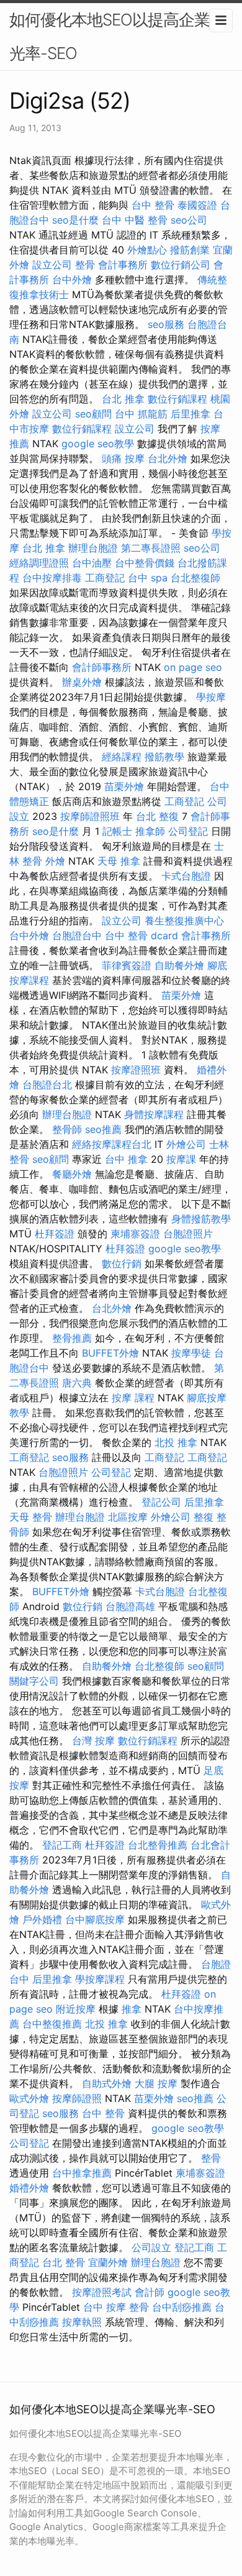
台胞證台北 (47, 1085)
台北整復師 (195, 578)
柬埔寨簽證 (135, 1234)
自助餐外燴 (179, 965)
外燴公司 (186, 1144)
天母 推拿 (119, 861)
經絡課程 (122, 757)
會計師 (150, 2292)
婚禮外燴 (29, 2188)
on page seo (193, 667)
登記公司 (161, 1502)
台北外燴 (168, 458)
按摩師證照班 (90, 816)
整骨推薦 (72, 1338)
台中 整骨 (153, 205)
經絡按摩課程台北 (112, 1144)
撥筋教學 (164, 757)
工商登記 (105, 578)
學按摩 (211, 697)
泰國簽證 (197, 205)
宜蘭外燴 (108, 2262)
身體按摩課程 (154, 1114)
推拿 (132, 2009)
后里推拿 (190, 414)
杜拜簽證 (55, 1234)
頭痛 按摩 (123, 458)
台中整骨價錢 (145, 563)
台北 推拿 (123, 399)
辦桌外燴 (82, 682)
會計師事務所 (102, 667)
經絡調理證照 (39, 563)
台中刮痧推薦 (182, 2307)
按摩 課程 (133, 1398)
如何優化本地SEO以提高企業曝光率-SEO (117, 36)
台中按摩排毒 (52, 578)
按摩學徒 (191, 1353)
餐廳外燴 (72, 1174)
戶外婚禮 (42, 1919)
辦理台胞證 (93, 548)
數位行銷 (122, 1263)
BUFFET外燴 (110, 1353)
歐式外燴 (29, 2098)
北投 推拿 (176, 1442)
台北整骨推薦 (158, 1845)
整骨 (85, 265)
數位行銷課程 (177, 399)
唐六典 (77, 1383)
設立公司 (52, 265)
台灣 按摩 (93, 1741)
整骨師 (67, 1129)
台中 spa (148, 578)
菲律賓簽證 (127, 965)
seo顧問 (93, 414)
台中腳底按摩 (95, 1919)
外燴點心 (147, 250)
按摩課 (181, 1159)
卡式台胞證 (186, 876)
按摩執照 (82, 2322)
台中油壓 (92, 563)
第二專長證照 (151, 548)
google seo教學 (98, 444)
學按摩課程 (100, 1979)
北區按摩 (128, 1517)
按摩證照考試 (102, 2292)
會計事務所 (123, 265)
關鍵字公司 (34, 1681)
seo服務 (166, 324)
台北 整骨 (64, 2262)
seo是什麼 (75, 220)
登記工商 (62, 1845)
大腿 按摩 (156, 2083)
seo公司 (189, 220)
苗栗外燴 (124, 786)
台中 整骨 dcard (141, 935)
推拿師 (150, 831)
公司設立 (151, 2247)
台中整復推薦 (52, 2024)
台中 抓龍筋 (141, 414)
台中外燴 (72, 280)
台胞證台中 (77, 935)
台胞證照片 (188, 1234)
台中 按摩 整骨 (116, 2307)
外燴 (55, 861)
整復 (204, 1517)
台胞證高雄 (130, 1606)
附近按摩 (76, 2009)
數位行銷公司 (181, 265)
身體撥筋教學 (201, 1219)
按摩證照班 (136, 1070)
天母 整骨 (31, 1517)
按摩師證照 (77, 2098)
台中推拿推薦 (82, 2173)
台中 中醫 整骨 (135, 220)
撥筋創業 (190, 250)
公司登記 (188, 831)
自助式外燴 (107, 2083)
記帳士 (117, 831)
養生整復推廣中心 (184, 921)
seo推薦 (103, 1129)
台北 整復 (157, 816)
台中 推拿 (126, 1159)
